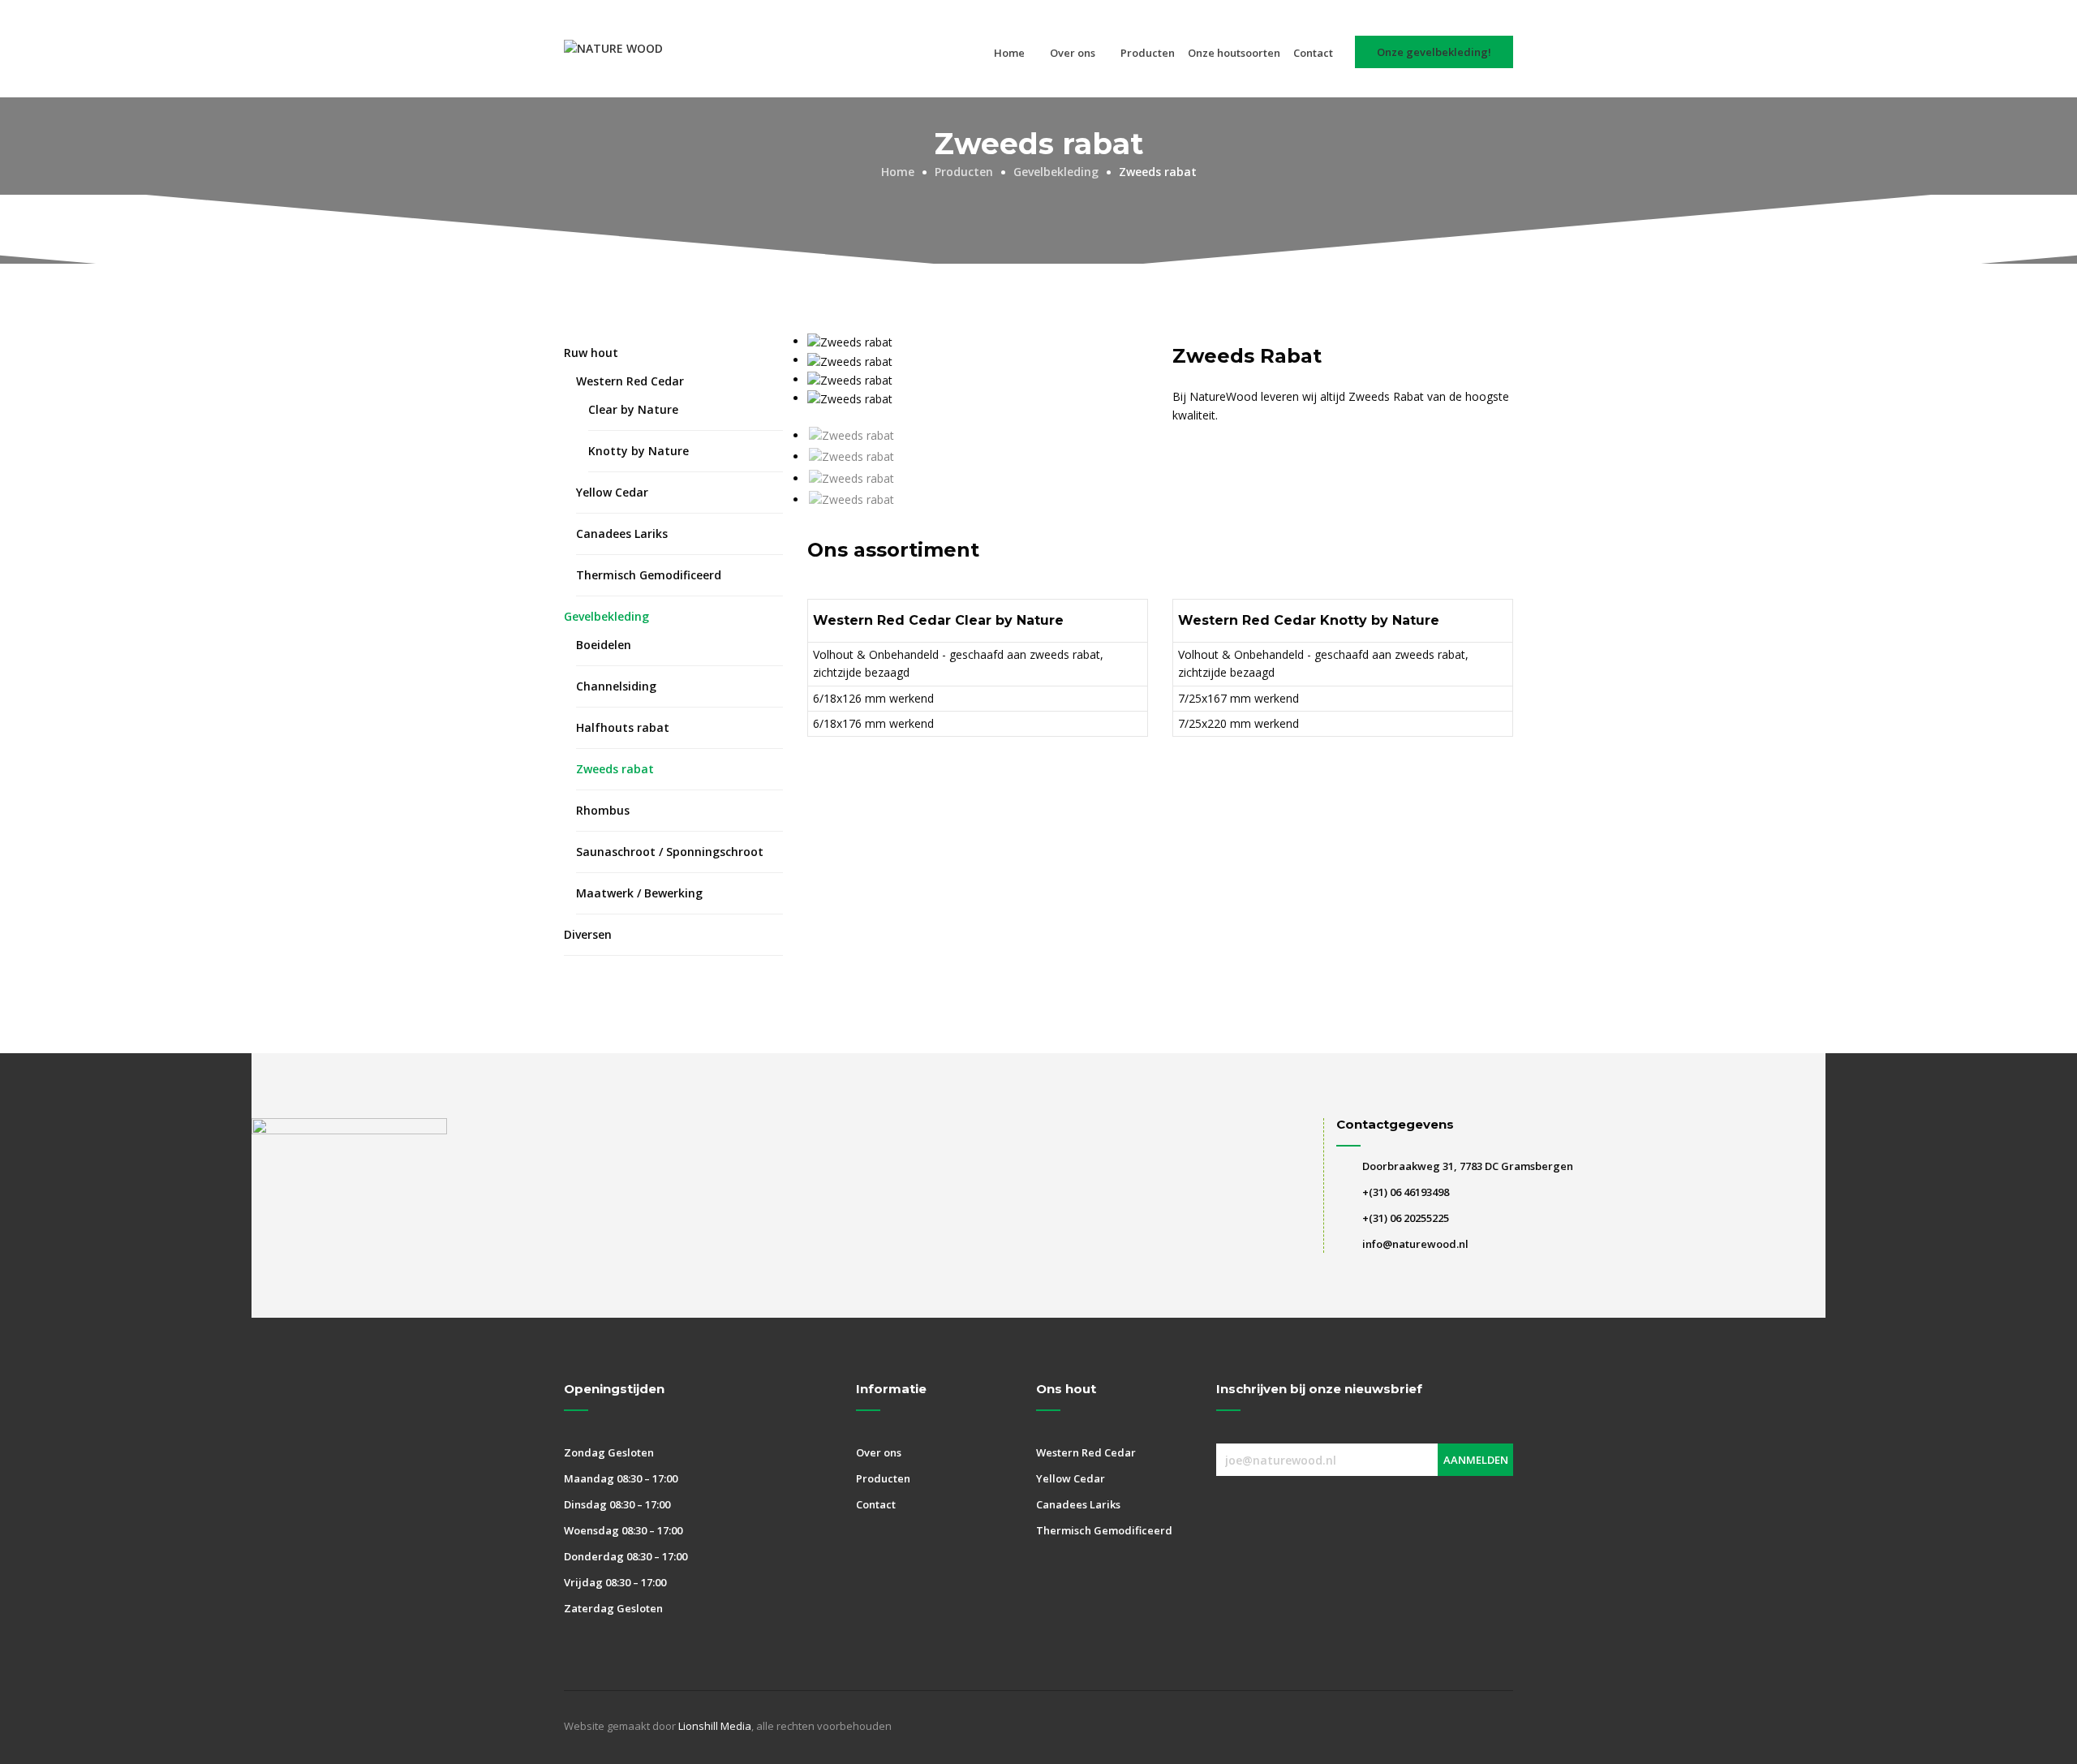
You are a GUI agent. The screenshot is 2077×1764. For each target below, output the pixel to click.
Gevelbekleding (606, 616)
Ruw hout (591, 353)
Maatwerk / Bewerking (639, 893)
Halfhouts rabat (623, 727)
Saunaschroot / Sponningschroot (670, 852)
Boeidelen (604, 645)
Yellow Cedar (612, 492)
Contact (1313, 53)
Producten (1148, 53)
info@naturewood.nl (1415, 1244)
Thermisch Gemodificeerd (649, 575)
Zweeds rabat (615, 769)
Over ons (1073, 53)
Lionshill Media (715, 1726)
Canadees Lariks (622, 534)
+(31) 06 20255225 (1406, 1218)
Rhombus (603, 810)
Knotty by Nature (639, 451)
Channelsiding (616, 686)
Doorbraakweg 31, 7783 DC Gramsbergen (1468, 1166)
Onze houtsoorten (1234, 53)
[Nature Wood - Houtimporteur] (613, 49)
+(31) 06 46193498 (1406, 1192)
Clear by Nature (633, 409)
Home (1009, 53)
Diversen (588, 934)
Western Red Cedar (630, 381)
